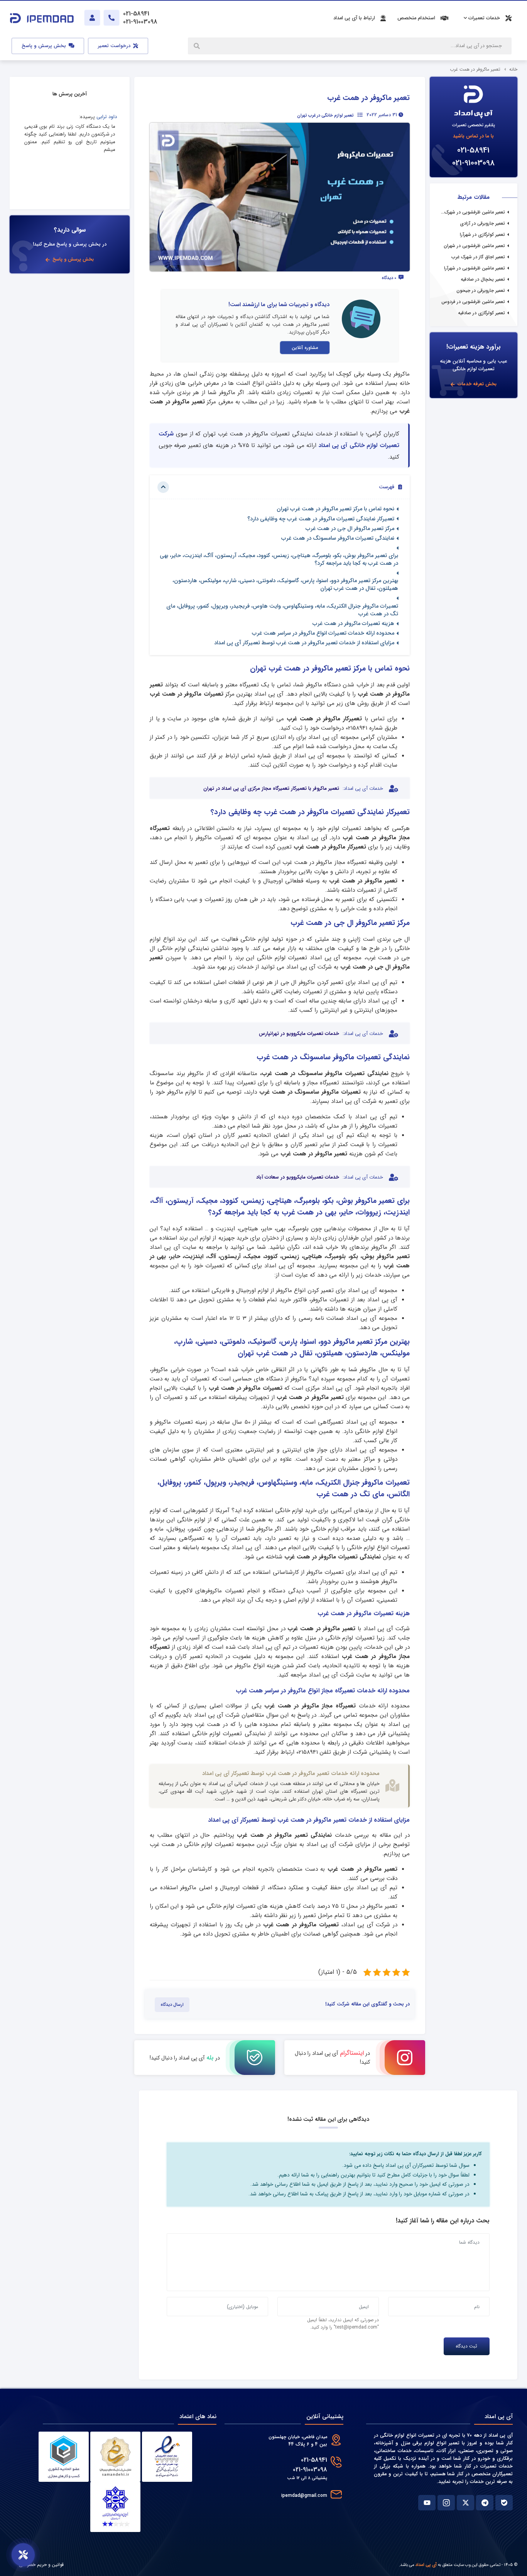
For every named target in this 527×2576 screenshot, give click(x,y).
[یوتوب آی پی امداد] (427, 2503)
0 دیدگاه (389, 278)
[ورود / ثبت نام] (92, 18)
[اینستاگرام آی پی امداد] (446, 2503)
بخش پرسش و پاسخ (45, 46)
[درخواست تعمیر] (23, 2555)
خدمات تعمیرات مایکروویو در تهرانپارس (299, 1034)
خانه (513, 69)
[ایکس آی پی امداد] (465, 2503)
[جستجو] (198, 46)
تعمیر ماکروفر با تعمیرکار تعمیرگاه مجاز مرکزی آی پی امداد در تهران (271, 789)
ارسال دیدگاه (172, 2005)
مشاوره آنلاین (305, 348)
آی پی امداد (426, 2565)
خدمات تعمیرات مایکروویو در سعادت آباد (298, 1177)
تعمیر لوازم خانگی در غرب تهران (325, 115)
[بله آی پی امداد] (504, 2503)
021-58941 (473, 150)
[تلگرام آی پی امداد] (485, 2503)
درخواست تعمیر (115, 46)
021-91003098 (473, 163)
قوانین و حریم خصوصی (41, 2565)
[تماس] (111, 18)
